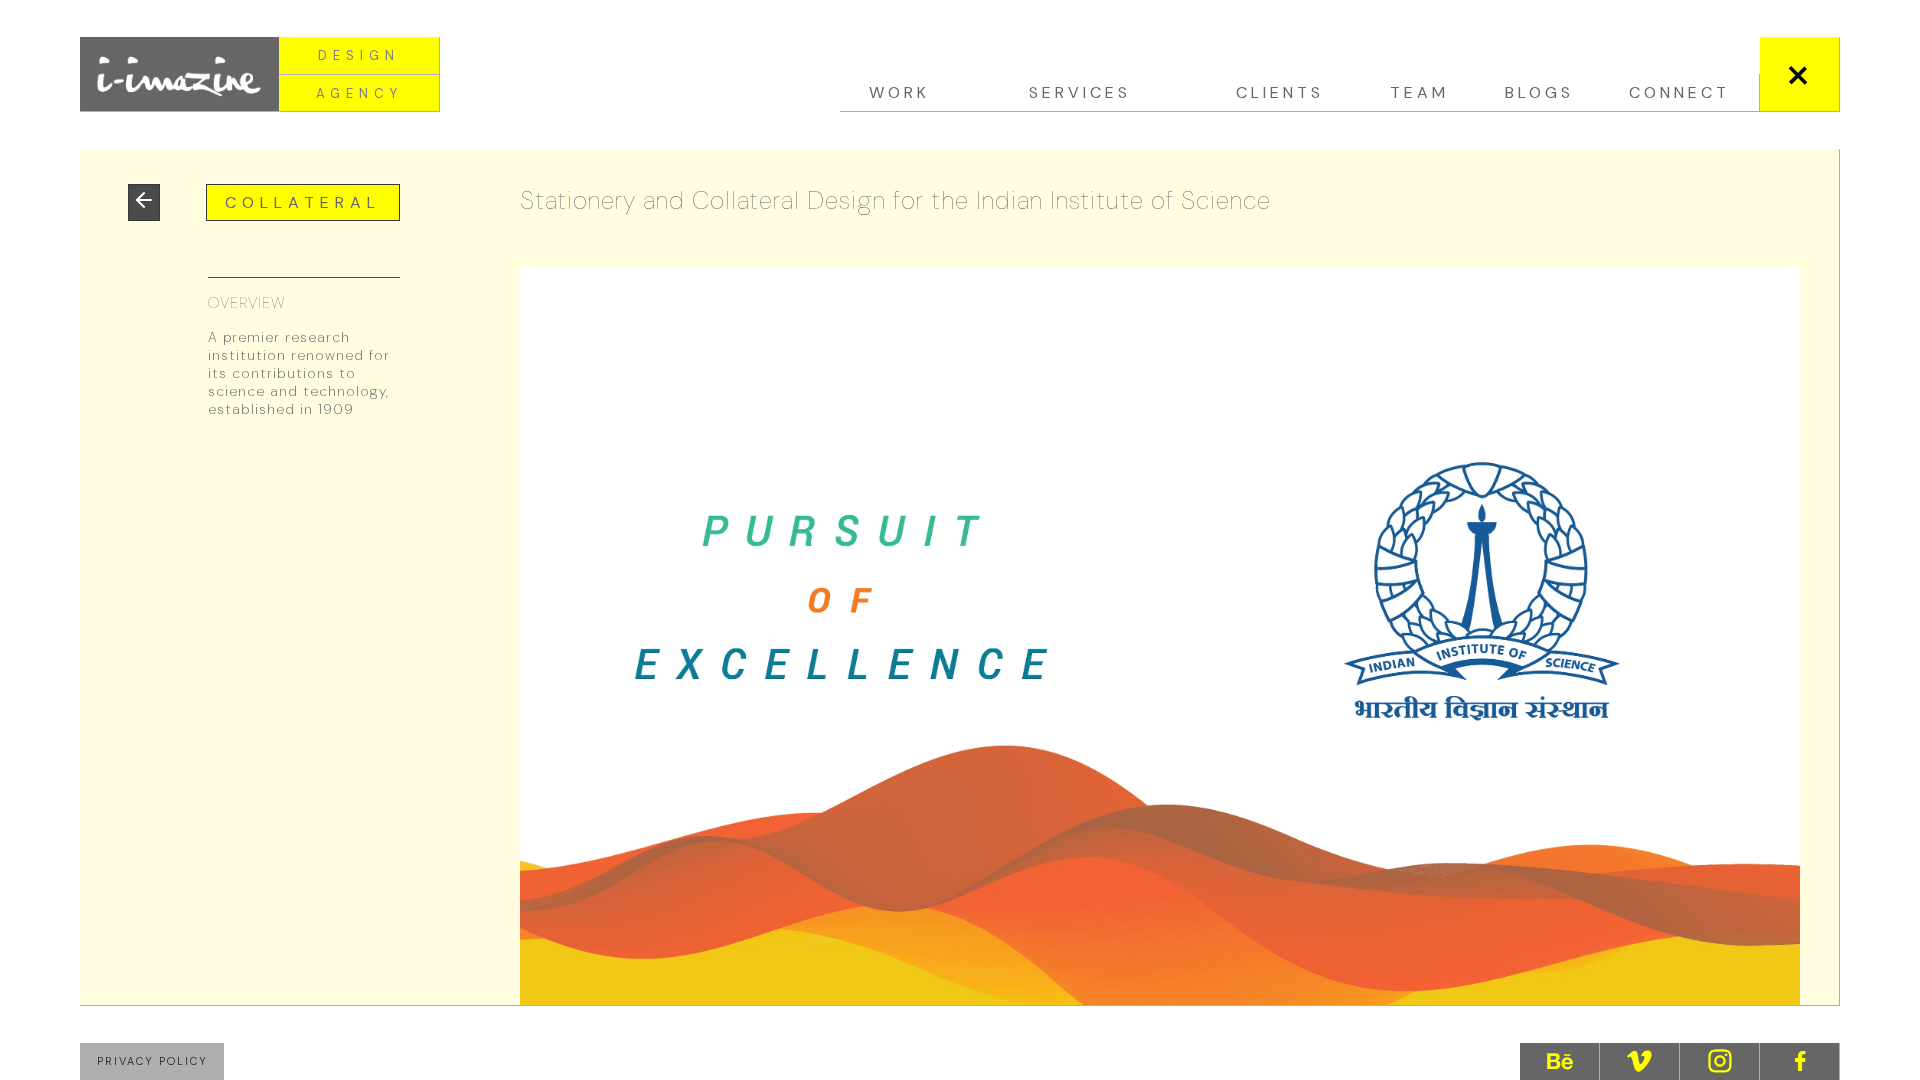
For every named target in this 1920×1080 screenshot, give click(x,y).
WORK (899, 92)
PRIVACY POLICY (152, 1061)
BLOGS (1539, 92)
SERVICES (1080, 92)
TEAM (1419, 92)
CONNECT (1679, 92)
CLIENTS (1280, 92)
